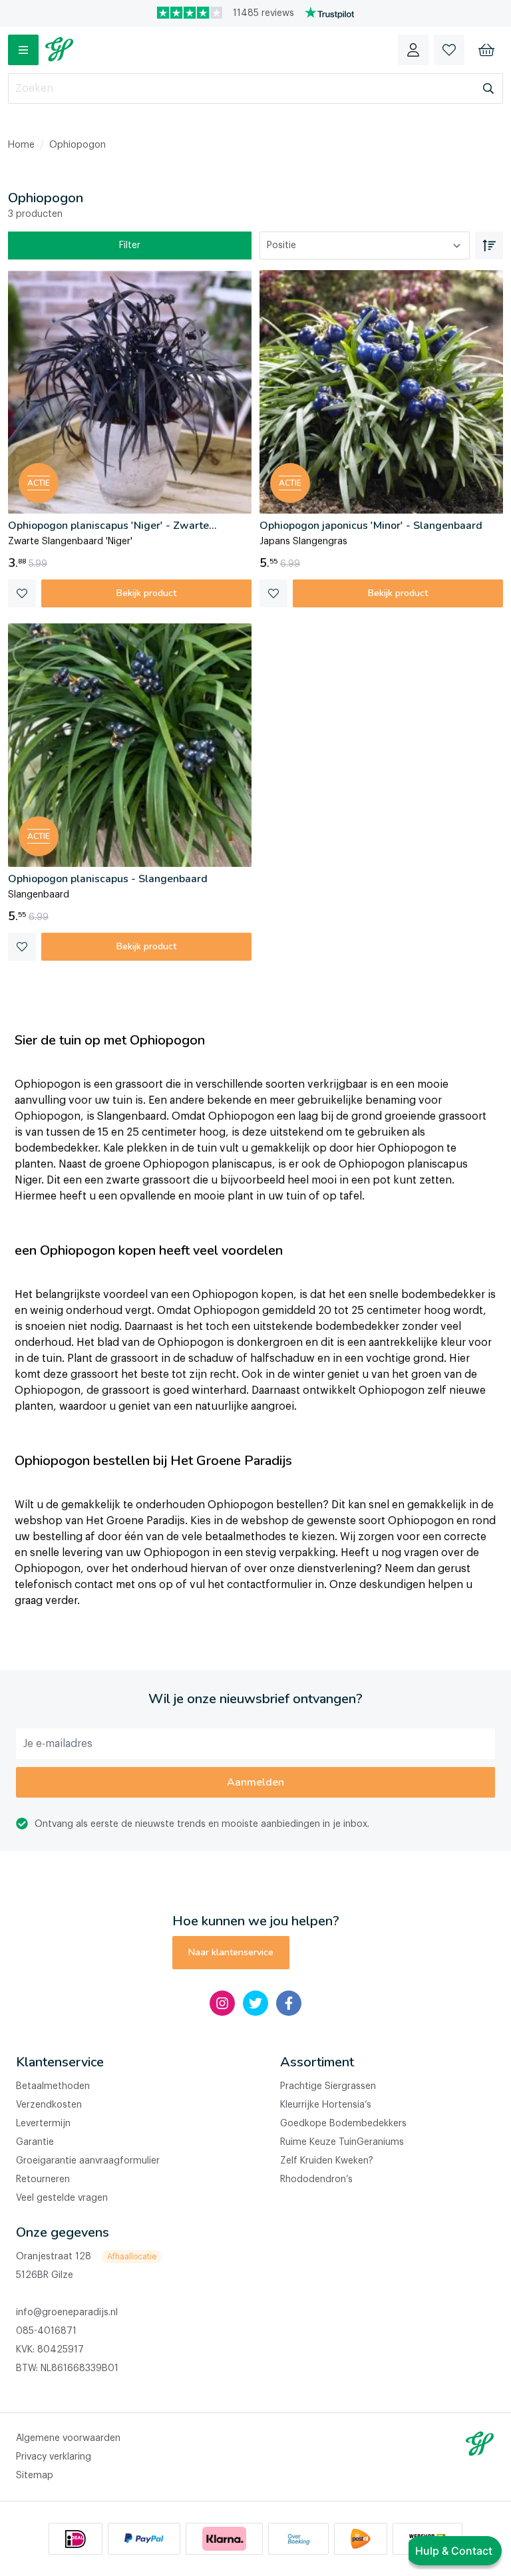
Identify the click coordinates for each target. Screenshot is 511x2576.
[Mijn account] (413, 50)
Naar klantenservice (231, 1952)
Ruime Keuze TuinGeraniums (342, 2142)
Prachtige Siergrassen (328, 2086)
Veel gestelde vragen (62, 2198)
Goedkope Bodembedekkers (343, 2124)
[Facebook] (289, 2003)
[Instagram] (222, 2003)
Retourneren (43, 2179)
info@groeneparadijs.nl (67, 2313)
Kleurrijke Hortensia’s (326, 2105)
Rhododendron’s (316, 2179)
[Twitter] (255, 2003)
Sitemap (35, 2476)
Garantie (35, 2142)
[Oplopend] (489, 245)
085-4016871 (46, 2331)
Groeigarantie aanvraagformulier (88, 2161)
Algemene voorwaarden (68, 2438)
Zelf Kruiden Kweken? (327, 2161)
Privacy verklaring (54, 2457)
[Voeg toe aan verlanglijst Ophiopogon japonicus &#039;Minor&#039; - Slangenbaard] (273, 593)
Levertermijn (43, 2124)
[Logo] (59, 50)
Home (21, 145)
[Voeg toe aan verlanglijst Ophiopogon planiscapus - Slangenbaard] (22, 947)
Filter (130, 245)
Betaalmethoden (53, 2086)
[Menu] (23, 50)
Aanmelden (255, 1782)
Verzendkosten (49, 2105)
